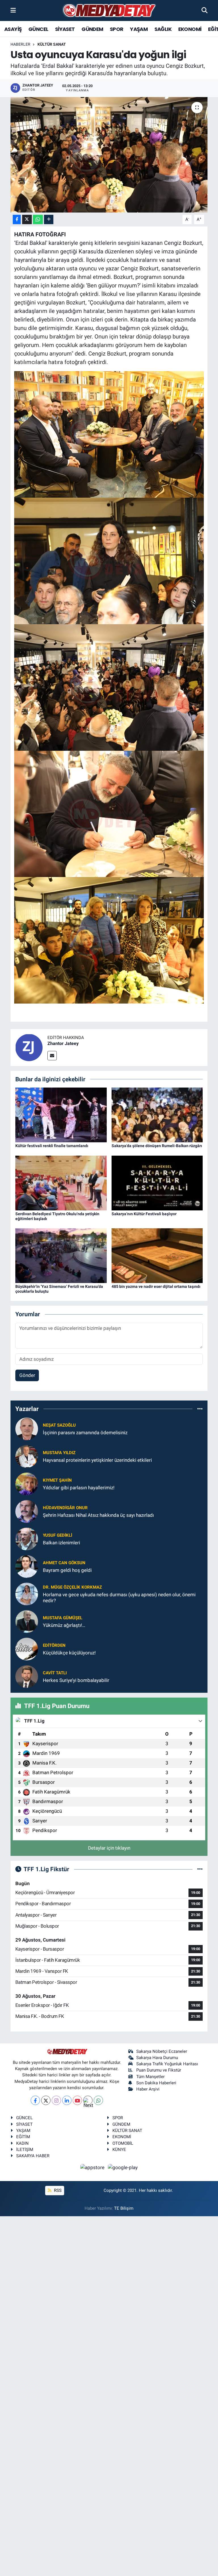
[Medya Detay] (109, 11)
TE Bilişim (124, 2208)
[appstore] (93, 2167)
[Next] (88, 2100)
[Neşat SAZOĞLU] (27, 1429)
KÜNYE (119, 2150)
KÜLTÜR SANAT (52, 44)
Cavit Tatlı (55, 1673)
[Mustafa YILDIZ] (27, 1456)
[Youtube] (77, 2100)
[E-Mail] (52, 1056)
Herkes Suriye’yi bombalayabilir (76, 1680)
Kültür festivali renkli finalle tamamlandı (52, 1146)
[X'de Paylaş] (27, 219)
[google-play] (123, 2167)
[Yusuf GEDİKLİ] (27, 1539)
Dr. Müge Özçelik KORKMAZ (72, 1587)
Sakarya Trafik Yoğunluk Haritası (167, 2064)
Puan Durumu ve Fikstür (159, 2070)
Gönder (27, 1375)
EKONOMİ (190, 29)
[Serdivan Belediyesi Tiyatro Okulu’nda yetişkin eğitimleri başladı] (61, 1183)
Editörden (54, 1645)
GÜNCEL (38, 29)
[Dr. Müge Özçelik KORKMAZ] (27, 1594)
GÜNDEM (92, 29)
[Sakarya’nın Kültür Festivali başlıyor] (157, 1183)
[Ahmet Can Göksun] (27, 1566)
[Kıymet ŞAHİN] (27, 1484)
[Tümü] (200, 1409)
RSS (57, 2190)
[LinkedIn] (67, 2100)
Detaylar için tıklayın (109, 1848)
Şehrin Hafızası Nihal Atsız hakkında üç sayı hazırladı (98, 1515)
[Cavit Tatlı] (27, 1676)
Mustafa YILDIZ (59, 1453)
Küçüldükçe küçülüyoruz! (69, 1653)
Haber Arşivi (148, 2089)
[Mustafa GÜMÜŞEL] (27, 1621)
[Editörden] (27, 1649)
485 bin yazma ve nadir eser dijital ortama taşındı (156, 1286)
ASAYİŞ (13, 29)
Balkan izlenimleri (61, 1543)
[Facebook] (35, 2100)
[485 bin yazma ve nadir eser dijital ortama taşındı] (157, 1255)
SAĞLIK (163, 29)
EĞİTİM (23, 2137)
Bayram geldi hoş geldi (67, 1570)
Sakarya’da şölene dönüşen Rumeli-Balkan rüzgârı (157, 1146)
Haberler (20, 44)
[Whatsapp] (98, 2100)
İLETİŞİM (25, 2150)
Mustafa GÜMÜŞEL (63, 1618)
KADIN (22, 2143)
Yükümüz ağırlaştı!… (64, 1625)
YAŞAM (139, 29)
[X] (46, 2100)
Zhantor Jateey (63, 1043)
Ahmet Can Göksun (64, 1563)
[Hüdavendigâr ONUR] (27, 1511)
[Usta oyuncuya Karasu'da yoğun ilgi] (109, 155)
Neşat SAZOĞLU (59, 1425)
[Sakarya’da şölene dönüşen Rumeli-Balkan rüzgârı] (157, 1114)
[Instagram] (56, 2100)
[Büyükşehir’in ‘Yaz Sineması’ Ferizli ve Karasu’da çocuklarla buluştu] (61, 1255)
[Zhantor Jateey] (29, 1047)
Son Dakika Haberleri (156, 2083)
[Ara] (205, 10)
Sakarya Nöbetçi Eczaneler (162, 2051)
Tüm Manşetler (150, 2077)
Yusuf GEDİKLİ (57, 1535)
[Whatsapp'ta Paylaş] (38, 219)
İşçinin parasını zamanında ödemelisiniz (85, 1433)
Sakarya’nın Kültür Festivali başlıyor (144, 1214)
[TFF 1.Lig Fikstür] (200, 1869)
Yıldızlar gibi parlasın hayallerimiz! (79, 1488)
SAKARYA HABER (33, 2156)
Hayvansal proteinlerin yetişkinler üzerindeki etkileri (97, 1460)
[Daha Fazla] (49, 219)
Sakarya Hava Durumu (157, 2058)
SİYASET (65, 29)
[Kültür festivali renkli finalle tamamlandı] (61, 1114)
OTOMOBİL (123, 2143)
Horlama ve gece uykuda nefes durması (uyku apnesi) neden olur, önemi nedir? (119, 1598)
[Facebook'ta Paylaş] (17, 219)
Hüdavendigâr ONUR (65, 1508)
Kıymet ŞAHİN (57, 1480)
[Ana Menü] (13, 10)
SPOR (117, 29)
